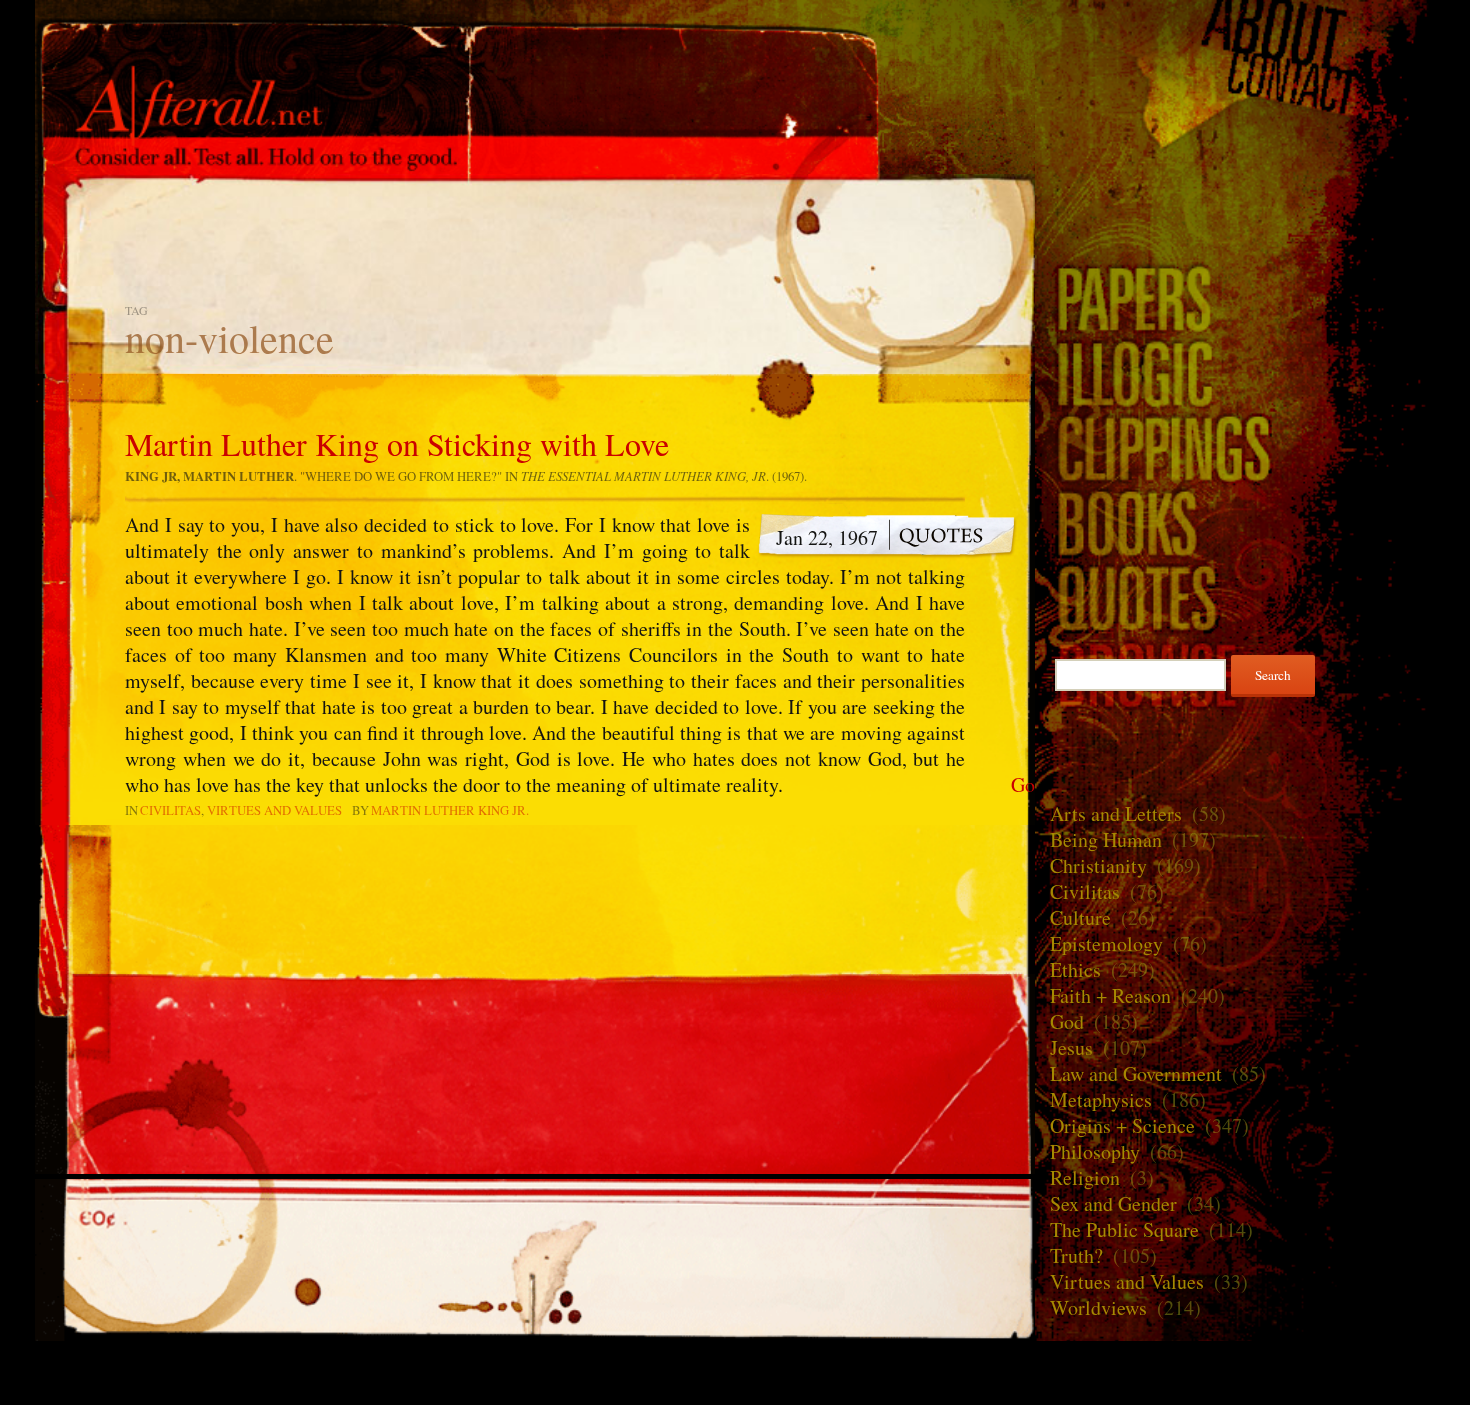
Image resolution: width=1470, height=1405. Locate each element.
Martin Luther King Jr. (450, 810)
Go (1023, 785)
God (1067, 1021)
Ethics (1075, 969)
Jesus (1071, 1047)
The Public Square (1124, 1229)
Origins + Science (1122, 1125)
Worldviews (1098, 1307)
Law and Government (1136, 1073)
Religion (1085, 1177)
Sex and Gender (1113, 1203)
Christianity (1098, 865)
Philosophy (1095, 1151)
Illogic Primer (1235, 372)
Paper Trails (1235, 297)
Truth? (1076, 1255)
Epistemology (1106, 943)
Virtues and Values (274, 810)
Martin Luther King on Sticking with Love (397, 443)
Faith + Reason (1110, 995)
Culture (1080, 917)
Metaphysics (1101, 1099)
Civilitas (170, 810)
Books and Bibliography (1235, 522)
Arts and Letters (1116, 813)
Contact (1235, 84)
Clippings (1235, 447)
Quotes (1235, 597)
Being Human (1106, 839)
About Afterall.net (1235, 30)
